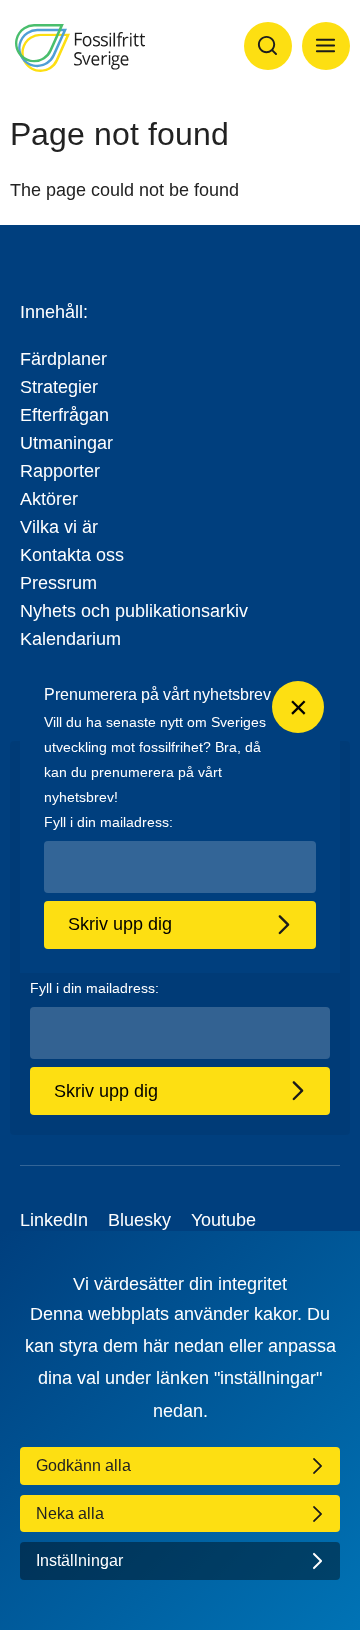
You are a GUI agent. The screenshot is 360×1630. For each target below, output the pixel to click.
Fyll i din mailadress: (94, 988)
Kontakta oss (72, 555)
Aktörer (49, 499)
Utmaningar (66, 443)
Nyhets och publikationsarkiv (134, 611)
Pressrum (58, 583)
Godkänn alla (83, 1465)
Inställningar (79, 1560)
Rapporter (60, 471)
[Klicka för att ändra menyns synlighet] (326, 46)
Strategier (59, 387)
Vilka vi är (59, 527)
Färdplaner (63, 359)
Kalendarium (70, 639)
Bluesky (139, 1220)
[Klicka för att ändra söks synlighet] (268, 46)
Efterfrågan (64, 415)
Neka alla (70, 1513)
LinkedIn (54, 1220)
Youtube (223, 1220)
